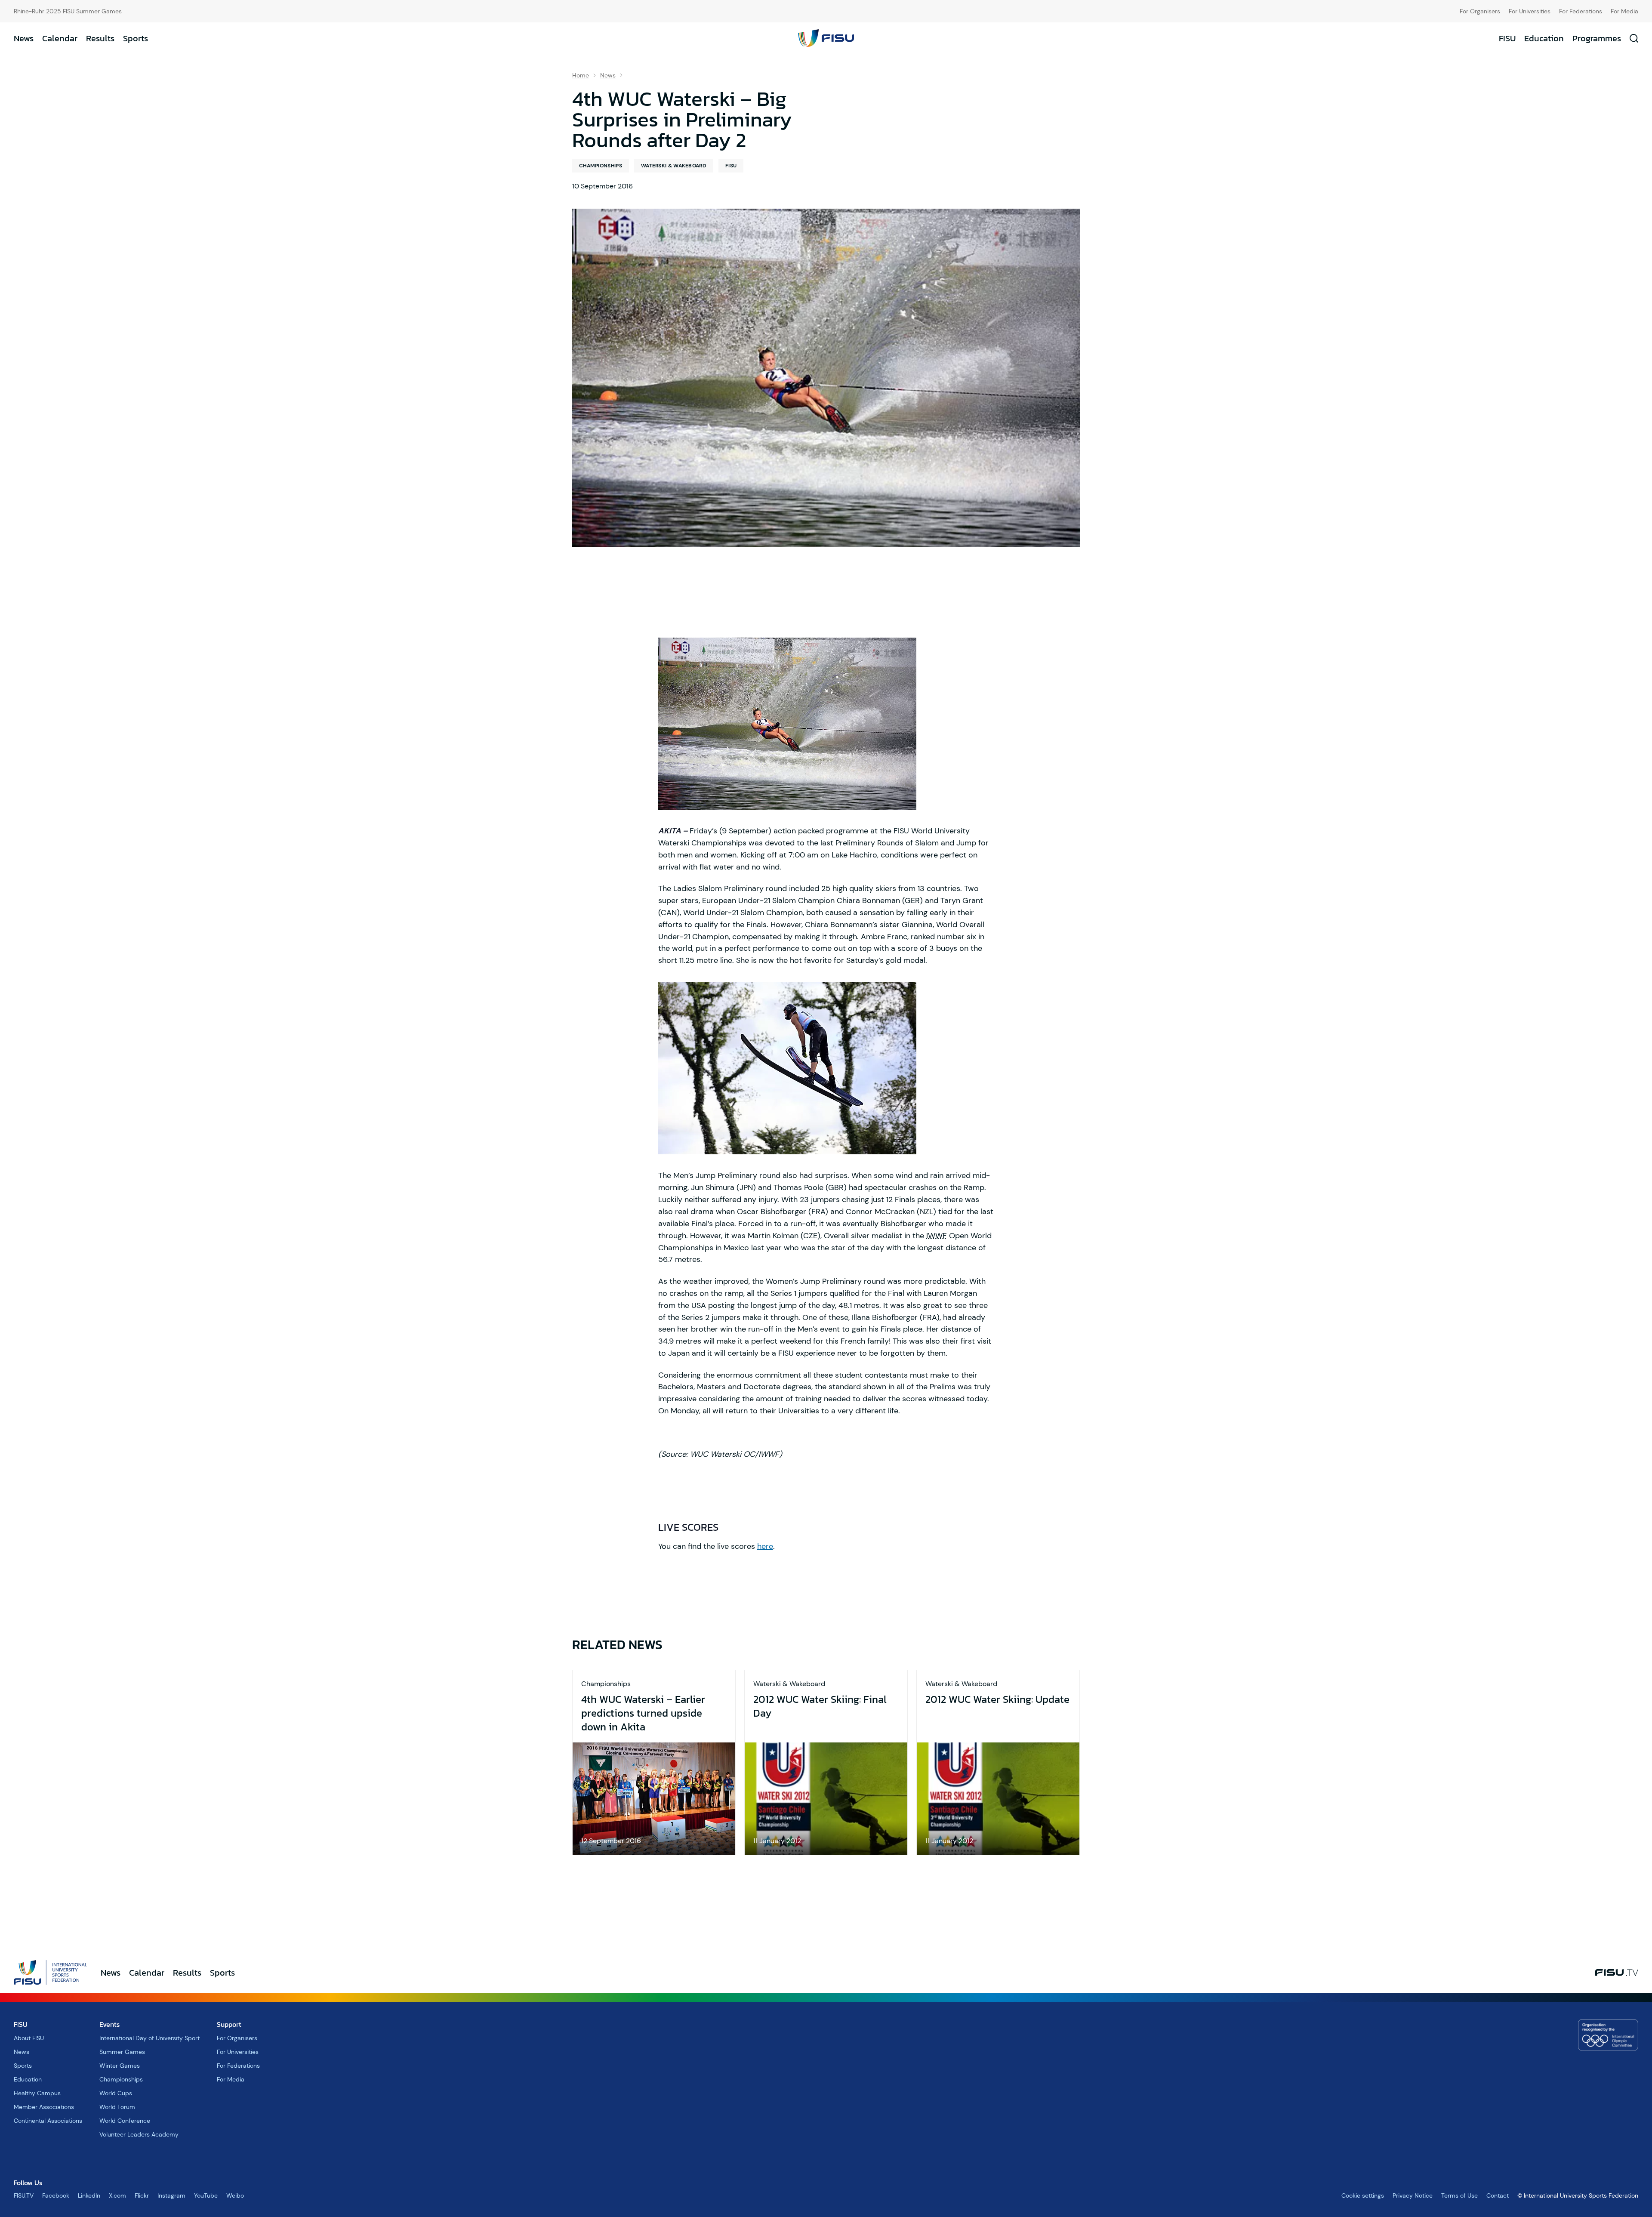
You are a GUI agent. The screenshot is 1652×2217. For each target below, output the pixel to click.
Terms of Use (1459, 2195)
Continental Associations (48, 2121)
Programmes (1597, 38)
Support (229, 2024)
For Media (1624, 11)
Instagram (171, 2195)
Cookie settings (1363, 2195)
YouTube (206, 2195)
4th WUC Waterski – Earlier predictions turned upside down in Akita (643, 1713)
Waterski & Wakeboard (674, 166)
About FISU (29, 2038)
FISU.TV (24, 2195)
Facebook (56, 2195)
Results (100, 38)
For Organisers (1480, 11)
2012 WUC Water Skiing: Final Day (820, 1706)
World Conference (125, 2121)
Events (109, 2024)
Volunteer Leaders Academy (139, 2134)
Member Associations (44, 2107)
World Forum (117, 2107)
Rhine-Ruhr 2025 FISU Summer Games (68, 11)
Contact (1498, 2195)
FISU (1507, 38)
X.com (117, 2195)
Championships (601, 166)
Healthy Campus (37, 2093)
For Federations (1581, 11)
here (765, 1546)
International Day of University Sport (149, 2038)
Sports (136, 38)
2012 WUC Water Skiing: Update (997, 1699)
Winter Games (120, 2066)
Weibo (235, 2195)
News (24, 38)
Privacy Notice (1413, 2195)
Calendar (60, 38)
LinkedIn (89, 2195)
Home (581, 75)
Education (1544, 38)
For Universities (1530, 11)
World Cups (116, 2093)
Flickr (142, 2195)
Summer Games (122, 2052)
